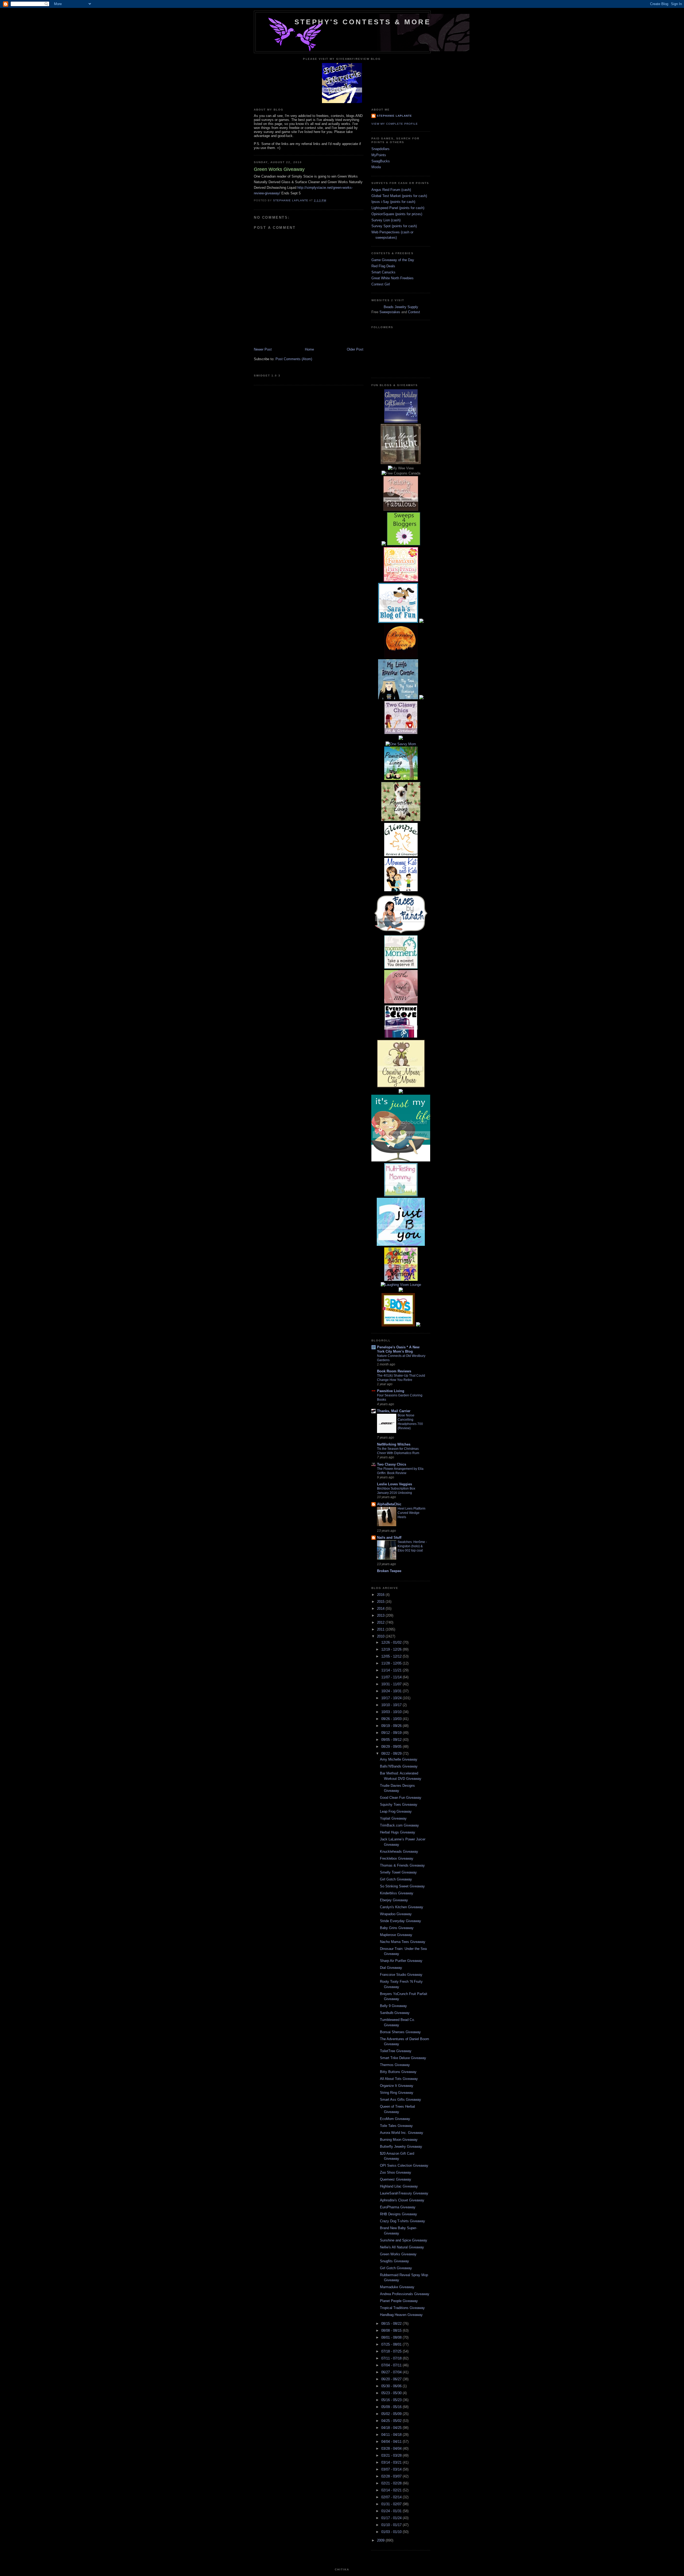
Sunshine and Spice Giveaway (404, 2240)
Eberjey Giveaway (394, 1900)
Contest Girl (381, 284)
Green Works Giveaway (398, 2254)
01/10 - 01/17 (392, 2525)
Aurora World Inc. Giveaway (402, 2133)
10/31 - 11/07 (392, 1684)
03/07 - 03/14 (392, 2469)
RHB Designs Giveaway (399, 2214)
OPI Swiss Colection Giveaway (404, 2165)
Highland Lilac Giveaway (399, 2186)
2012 (381, 1622)
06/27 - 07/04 (392, 2372)
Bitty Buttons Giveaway (398, 2072)
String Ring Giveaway (397, 2093)
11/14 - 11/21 (392, 1670)
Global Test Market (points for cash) (399, 196)
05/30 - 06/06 (392, 2386)
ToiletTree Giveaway (396, 2051)
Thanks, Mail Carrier (394, 1411)
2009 (381, 2540)
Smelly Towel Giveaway (398, 1872)
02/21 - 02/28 (392, 2483)
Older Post (355, 349)
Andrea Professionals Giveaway (405, 2294)
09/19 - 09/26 (392, 1726)
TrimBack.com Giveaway (399, 1825)
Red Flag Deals (383, 266)
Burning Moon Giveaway (399, 2140)
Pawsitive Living (391, 1391)
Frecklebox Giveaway (397, 1858)
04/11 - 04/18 (392, 2435)
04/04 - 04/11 (392, 2442)
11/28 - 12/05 (392, 1663)
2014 (381, 1609)
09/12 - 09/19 (392, 1733)
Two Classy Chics (392, 1464)
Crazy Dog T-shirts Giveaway (403, 2221)
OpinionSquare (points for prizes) (397, 214)
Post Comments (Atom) (294, 359)
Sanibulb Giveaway (395, 2013)
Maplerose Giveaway (396, 1935)
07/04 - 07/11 (392, 2365)
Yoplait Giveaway (393, 1818)
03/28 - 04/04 (392, 2449)
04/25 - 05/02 (392, 2421)
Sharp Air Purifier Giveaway (401, 1961)
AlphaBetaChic (389, 1504)
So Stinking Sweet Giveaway (402, 1886)
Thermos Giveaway (395, 2065)
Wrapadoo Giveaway (396, 1914)
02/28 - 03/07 (392, 2476)
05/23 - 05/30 (392, 2393)
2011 (381, 1629)
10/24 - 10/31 (392, 1691)
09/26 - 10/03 (392, 1719)
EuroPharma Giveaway (398, 2207)
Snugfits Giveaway (395, 2261)
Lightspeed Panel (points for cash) (398, 208)
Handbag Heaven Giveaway (401, 2315)
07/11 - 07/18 (392, 2358)
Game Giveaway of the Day (393, 260)
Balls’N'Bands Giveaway (399, 1766)
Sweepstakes (390, 312)
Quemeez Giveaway (396, 2179)
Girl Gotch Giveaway (396, 1879)
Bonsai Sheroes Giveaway (400, 2032)
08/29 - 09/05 (392, 1747)
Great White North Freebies (392, 278)
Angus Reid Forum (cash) (391, 190)
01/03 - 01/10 (392, 2532)
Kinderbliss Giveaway (397, 1893)
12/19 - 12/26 (392, 1649)
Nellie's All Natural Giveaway (402, 2247)
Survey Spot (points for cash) (394, 226)
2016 (381, 1595)
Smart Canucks (383, 272)
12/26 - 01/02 (392, 1642)
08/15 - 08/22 (392, 2324)
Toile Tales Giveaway (396, 2126)
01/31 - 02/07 (392, 2504)
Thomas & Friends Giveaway (402, 1865)
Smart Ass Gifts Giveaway (401, 2100)
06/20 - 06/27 (392, 2379)
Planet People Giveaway (399, 2301)
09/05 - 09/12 (392, 1740)
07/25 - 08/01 (392, 2344)
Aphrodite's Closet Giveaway (402, 2200)
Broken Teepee (389, 1571)
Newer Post (263, 349)
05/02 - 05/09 (392, 2414)
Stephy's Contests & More (363, 22)
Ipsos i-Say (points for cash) (393, 202)
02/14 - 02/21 (392, 2490)
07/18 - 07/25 (392, 2351)
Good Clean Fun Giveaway (401, 1798)
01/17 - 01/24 (392, 2518)
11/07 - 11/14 (392, 1677)
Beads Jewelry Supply (401, 307)
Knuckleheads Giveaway (399, 1851)
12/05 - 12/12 (392, 1656)
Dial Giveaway (391, 1968)
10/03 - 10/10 (392, 1712)
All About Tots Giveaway (399, 2079)
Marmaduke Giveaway (397, 2287)
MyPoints (379, 155)
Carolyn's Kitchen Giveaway (402, 1907)
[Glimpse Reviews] (401, 421)
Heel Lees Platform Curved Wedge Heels (411, 1513)
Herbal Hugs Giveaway (398, 1832)
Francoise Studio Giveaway (401, 1975)
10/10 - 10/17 (392, 1705)
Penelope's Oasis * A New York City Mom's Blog (398, 1349)
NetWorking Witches (394, 1444)
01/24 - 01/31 (392, 2511)
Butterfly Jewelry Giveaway (401, 2147)
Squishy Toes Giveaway (399, 1805)
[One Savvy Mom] (401, 744)
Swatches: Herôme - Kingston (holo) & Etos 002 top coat (412, 1546)
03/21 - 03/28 (392, 2455)
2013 (381, 1615)
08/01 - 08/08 (392, 2337)
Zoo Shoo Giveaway (396, 2172)
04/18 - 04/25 (392, 2428)
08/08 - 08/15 (392, 2330)
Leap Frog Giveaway (396, 1811)
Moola (376, 167)
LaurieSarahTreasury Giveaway (404, 2193)
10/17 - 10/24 (392, 1698)
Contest (414, 312)
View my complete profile (395, 124)
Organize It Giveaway (397, 2086)
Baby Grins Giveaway (397, 1928)
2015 (381, 1602)
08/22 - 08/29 (392, 1754)
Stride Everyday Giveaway (401, 1921)
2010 (381, 1636)
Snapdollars (380, 149)
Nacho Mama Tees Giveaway (403, 1942)
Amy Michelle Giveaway (399, 1759)
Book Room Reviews (394, 1371)
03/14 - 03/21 (392, 2462)
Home (309, 349)
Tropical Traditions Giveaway (402, 2308)
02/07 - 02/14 (392, 2497)
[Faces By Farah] (401, 932)
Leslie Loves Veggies (395, 1484)
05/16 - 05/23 (392, 2400)
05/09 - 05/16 (392, 2407)
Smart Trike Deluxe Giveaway (403, 2058)
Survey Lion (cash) (386, 220)
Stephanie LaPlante (394, 116)
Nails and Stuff (389, 1538)
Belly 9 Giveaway (393, 2006)
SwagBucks (381, 161)
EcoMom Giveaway (395, 2119)
